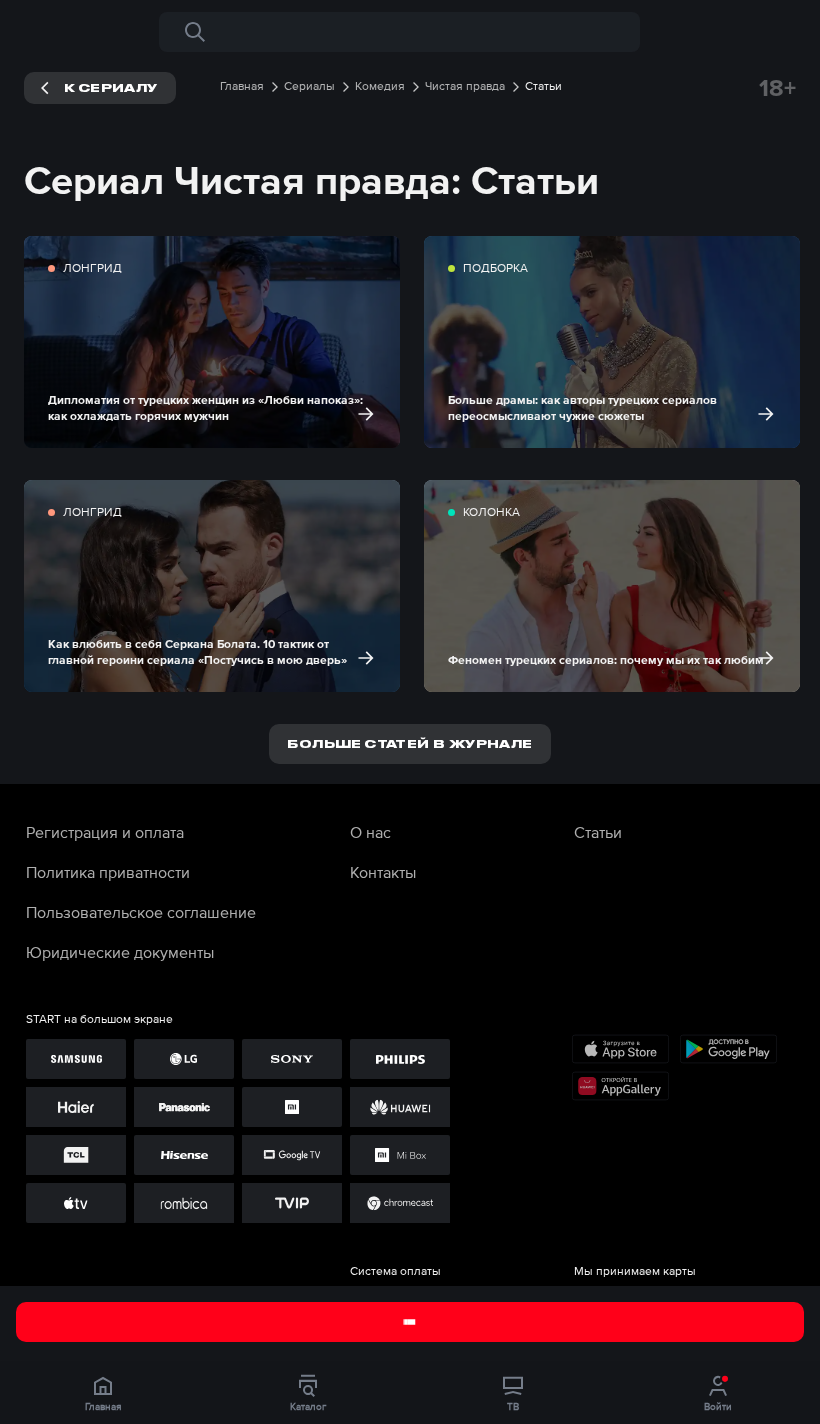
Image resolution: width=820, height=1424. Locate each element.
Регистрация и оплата (105, 832)
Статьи (598, 832)
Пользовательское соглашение (141, 912)
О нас (370, 832)
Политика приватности (108, 872)
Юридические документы (120, 952)
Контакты (383, 872)
